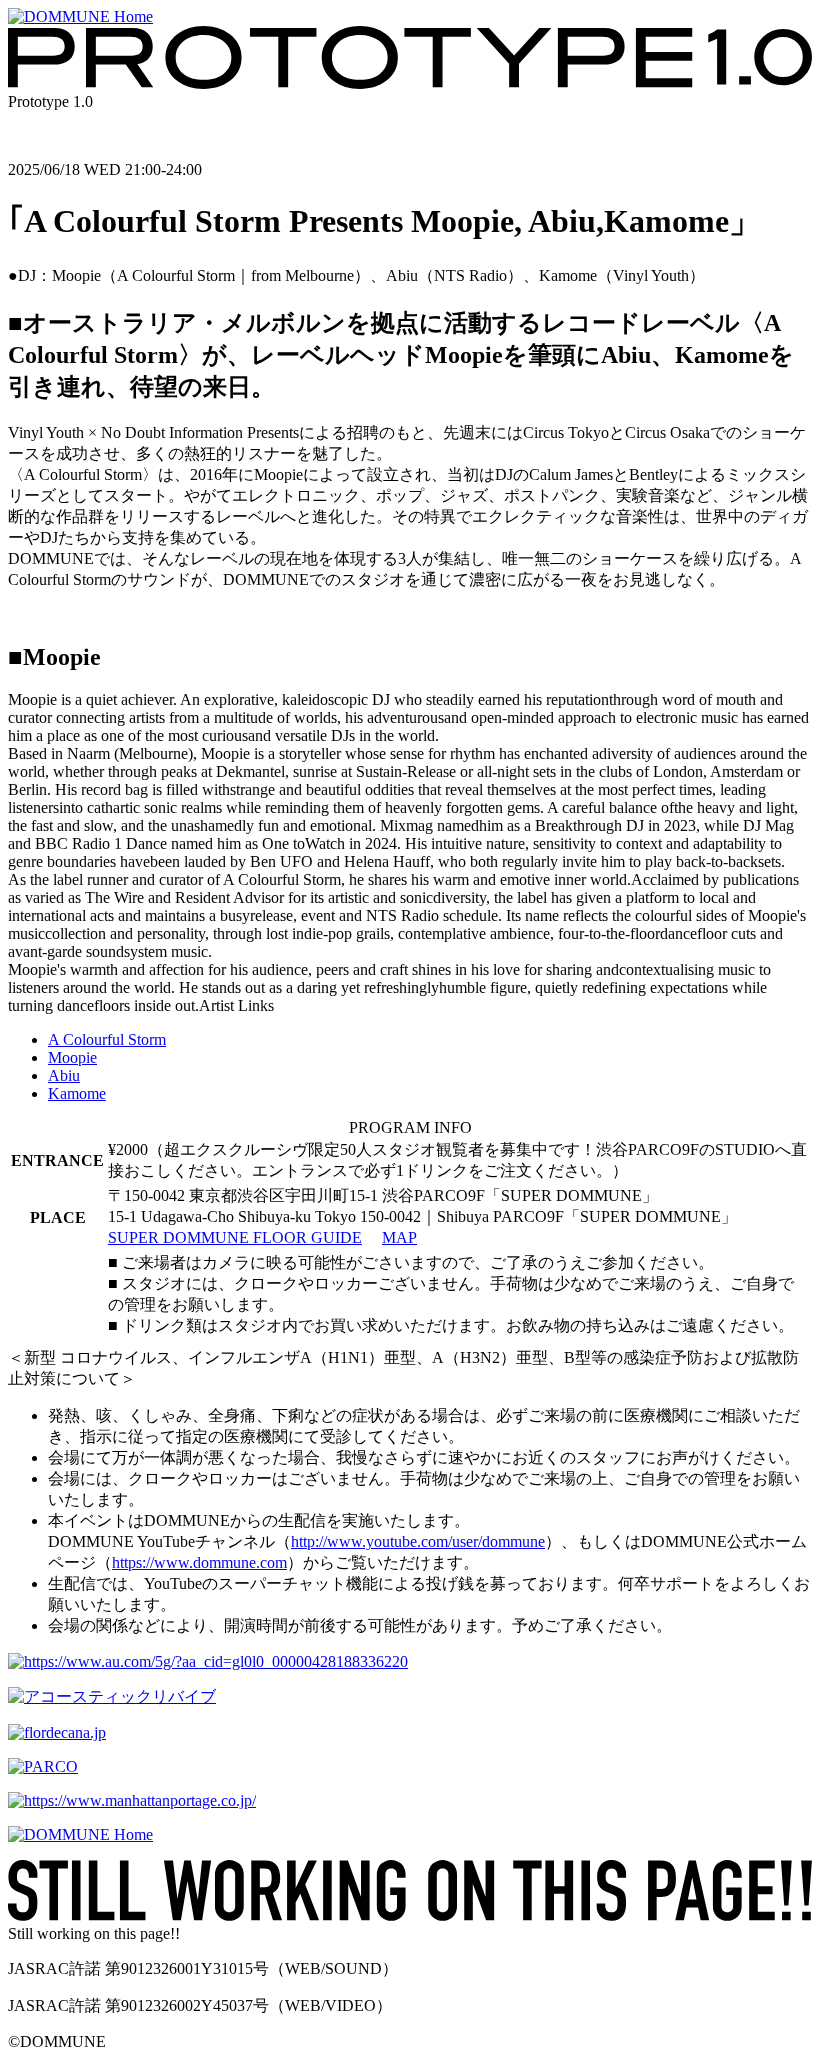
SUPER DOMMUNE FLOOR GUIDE (235, 1237)
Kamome (77, 1093)
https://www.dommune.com (199, 1562)
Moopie (72, 1057)
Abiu (64, 1075)
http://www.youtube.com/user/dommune (418, 1541)
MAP (399, 1237)
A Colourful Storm (107, 1039)
